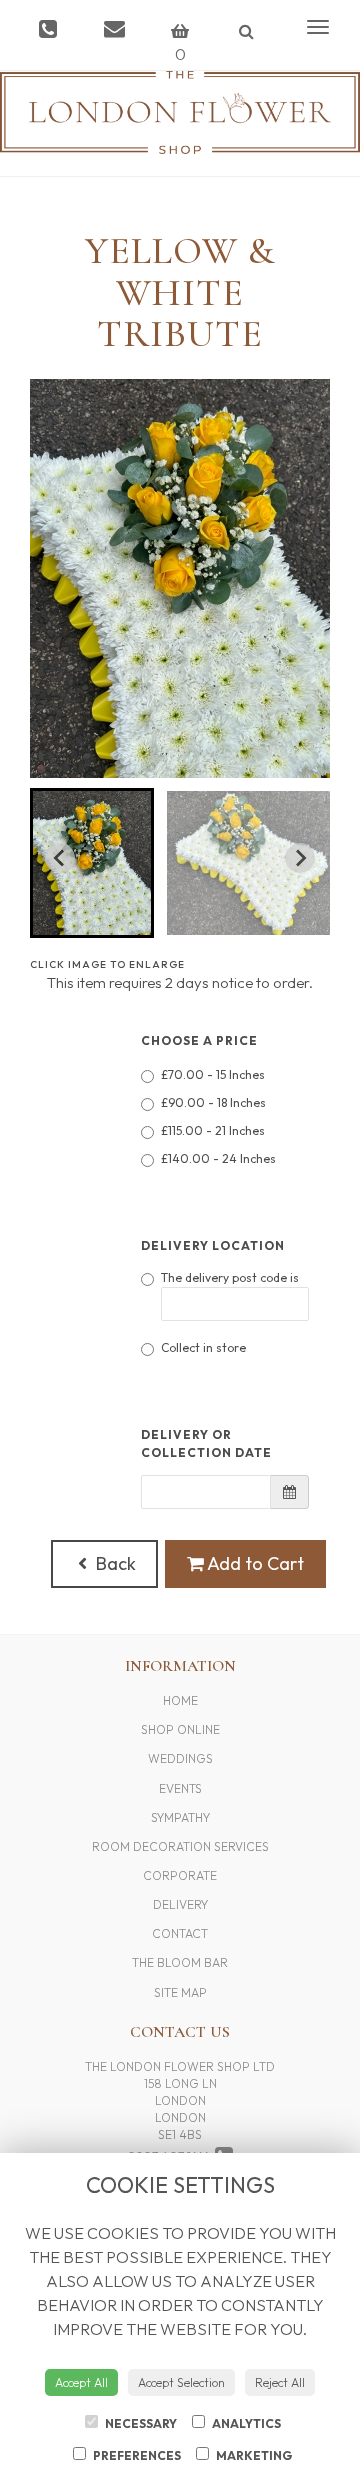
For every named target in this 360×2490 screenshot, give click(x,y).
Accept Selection (181, 2382)
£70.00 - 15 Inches (213, 1074)
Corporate (180, 1875)
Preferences (136, 2455)
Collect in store (203, 1347)
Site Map (180, 1992)
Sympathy (180, 1817)
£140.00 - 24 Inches (218, 1158)
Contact (180, 1933)
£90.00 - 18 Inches (213, 1102)
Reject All (280, 2382)
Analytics (245, 2423)
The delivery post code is (230, 1277)
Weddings (180, 1758)
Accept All (81, 2382)
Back (114, 1563)
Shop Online (180, 1729)
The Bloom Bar (180, 1962)
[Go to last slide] (60, 858)
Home (180, 1700)
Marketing (253, 2455)
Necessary (140, 2423)
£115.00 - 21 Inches (213, 1130)
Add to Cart (254, 1563)
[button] (92, 863)
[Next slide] (300, 858)
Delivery (180, 1904)
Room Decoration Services (180, 1846)
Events (180, 1788)
